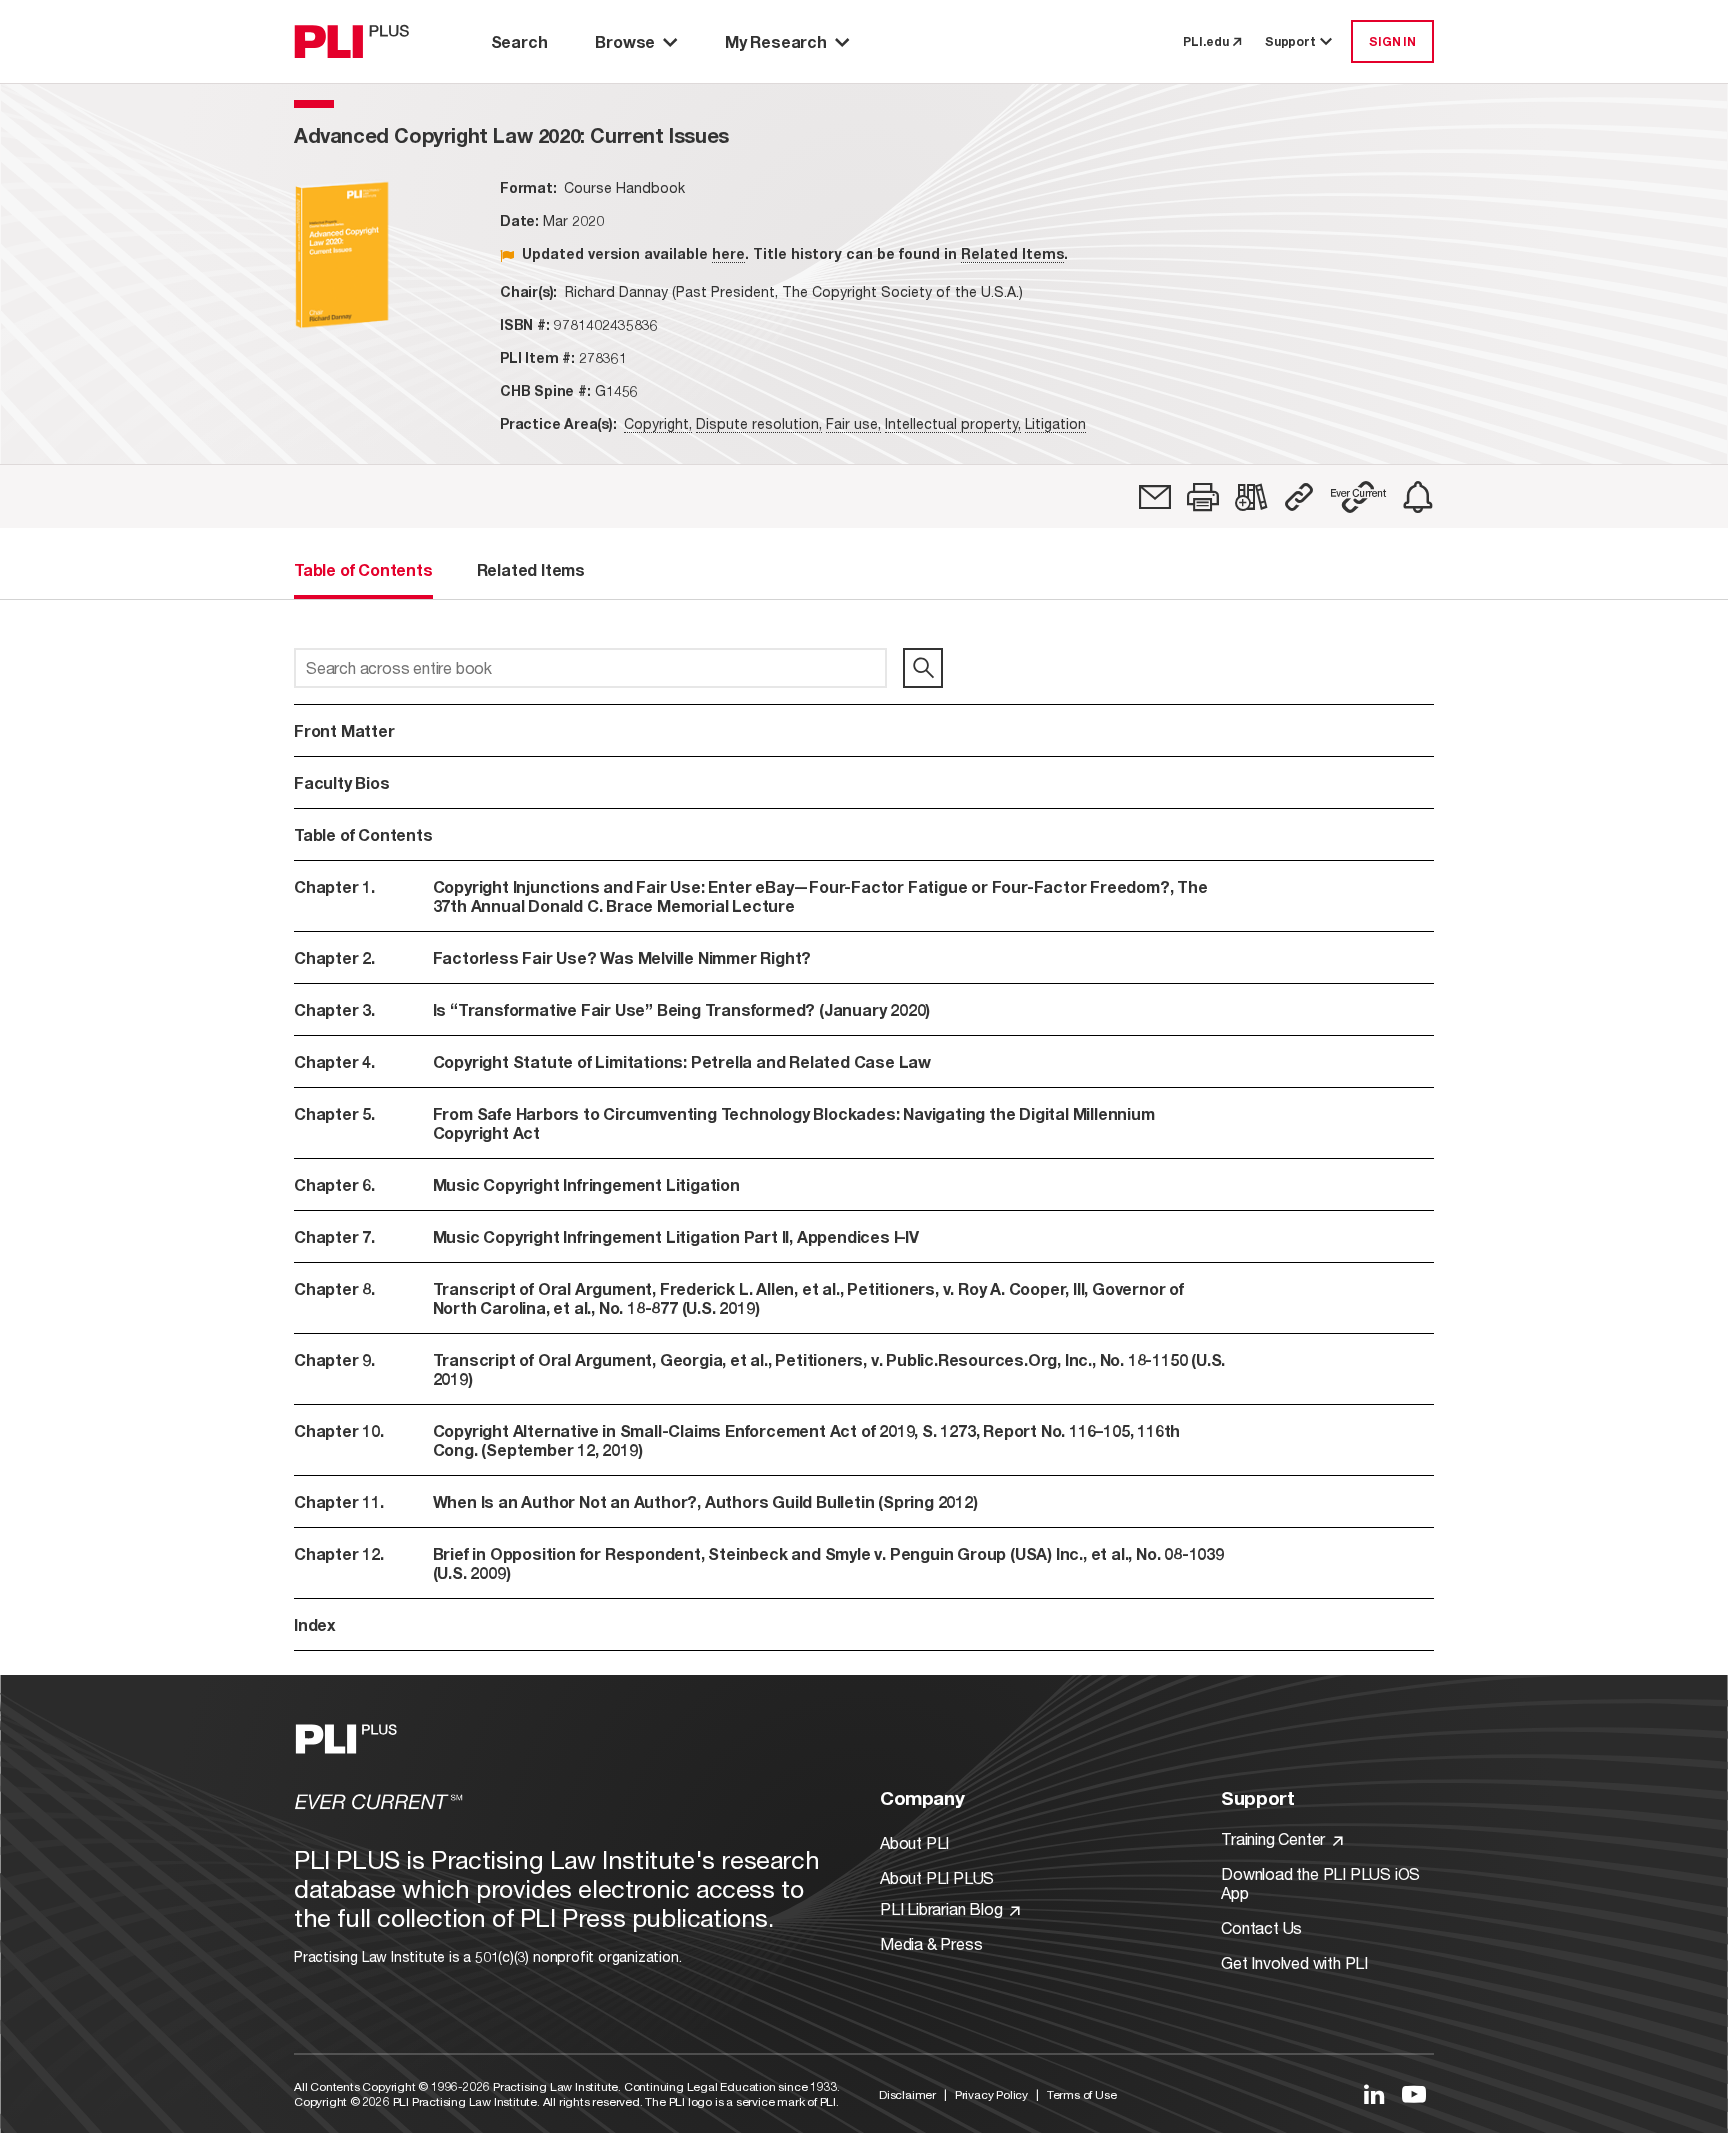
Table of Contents (363, 834)
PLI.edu (1206, 41)
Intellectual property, (953, 423)
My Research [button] (776, 41)
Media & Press (931, 1943)
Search (519, 41)
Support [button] (1290, 41)
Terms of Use (1082, 2094)
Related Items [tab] (531, 569)
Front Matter (344, 730)
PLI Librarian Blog (943, 1908)
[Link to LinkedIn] (1374, 2094)
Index (315, 1624)
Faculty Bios (342, 782)
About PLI (914, 1842)
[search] (923, 668)
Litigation (1055, 423)
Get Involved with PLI (1294, 1962)
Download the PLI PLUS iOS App (1320, 1883)
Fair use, (853, 423)
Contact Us (1261, 1927)
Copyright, (658, 423)
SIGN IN (1392, 41)
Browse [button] (625, 41)
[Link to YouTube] (1414, 2094)
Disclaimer (907, 2094)
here (728, 253)
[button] (1203, 497)
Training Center (1275, 1838)
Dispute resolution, (759, 423)
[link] (1155, 497)
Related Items (1012, 253)
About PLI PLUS (937, 1877)
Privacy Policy (991, 2094)
